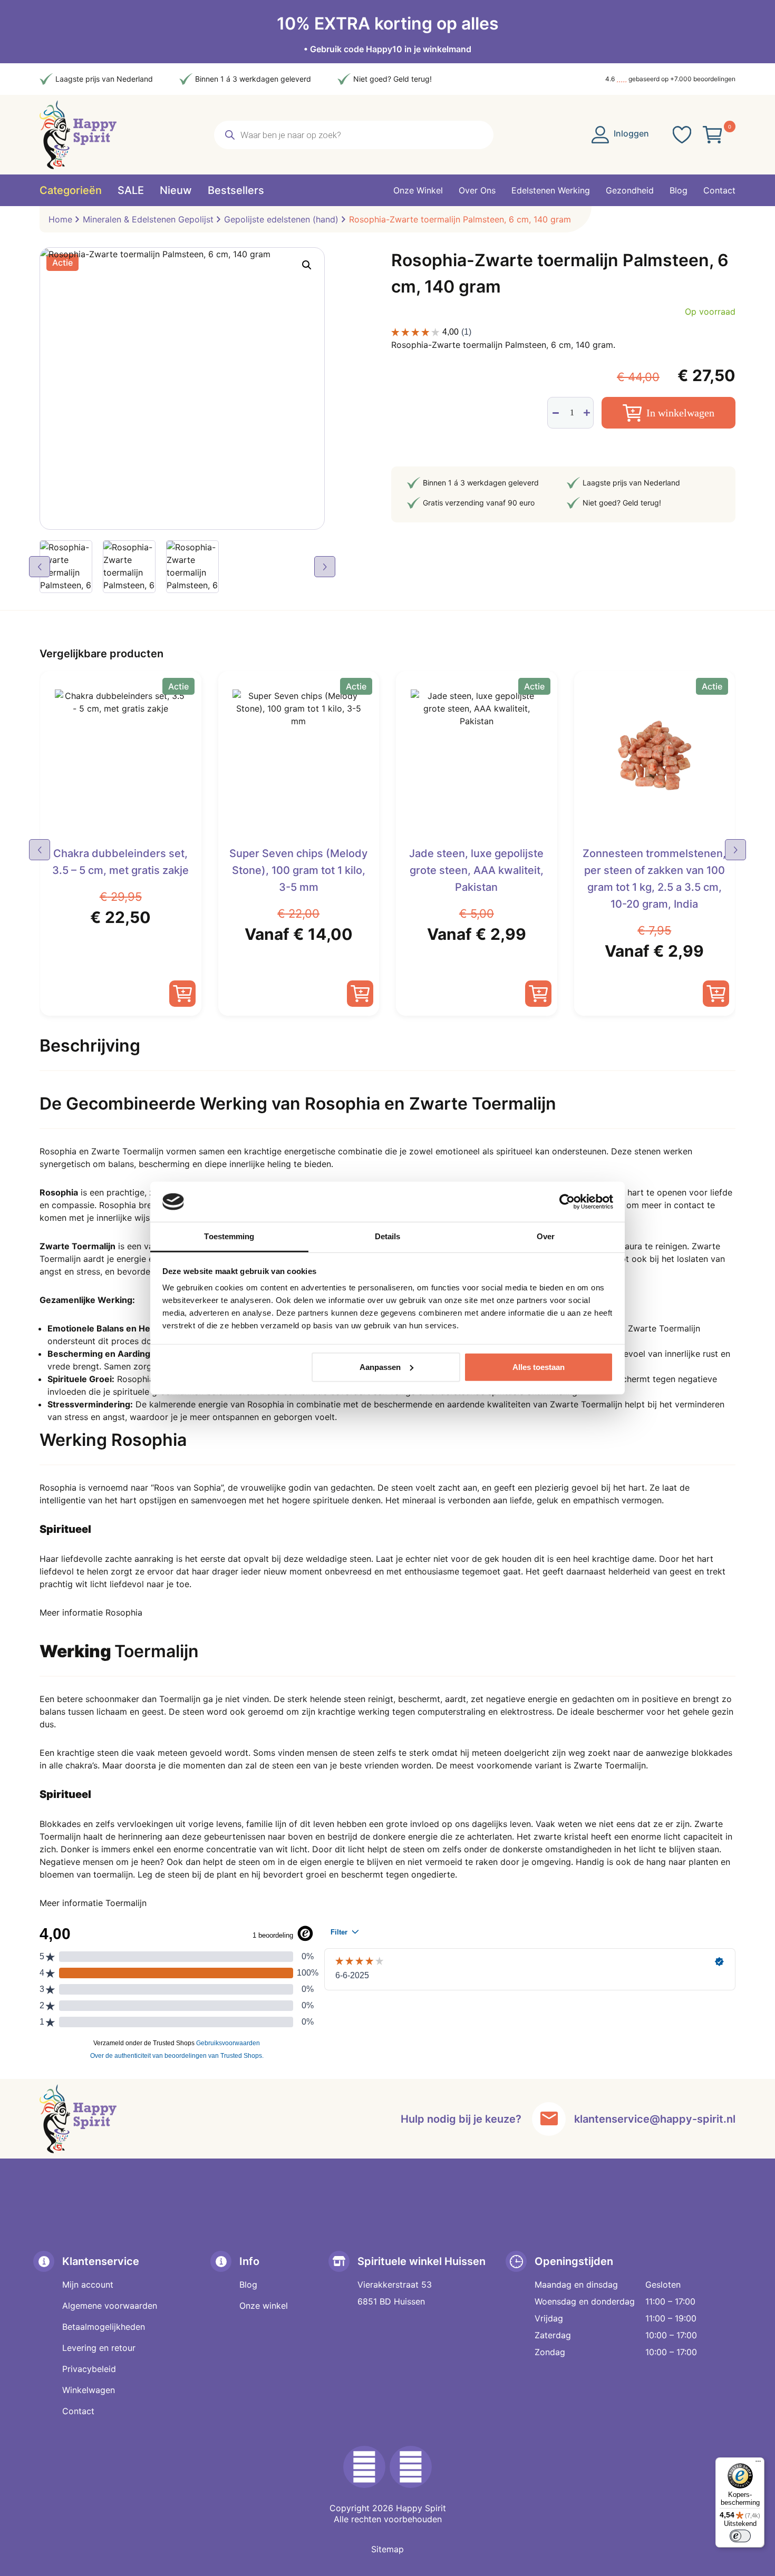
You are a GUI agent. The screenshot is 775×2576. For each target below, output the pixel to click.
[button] (307, 265)
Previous (40, 567)
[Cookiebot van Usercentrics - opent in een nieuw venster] (567, 1202)
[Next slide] (735, 850)
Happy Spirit (421, 2508)
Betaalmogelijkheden (104, 2327)
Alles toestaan (539, 1367)
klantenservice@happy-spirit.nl (655, 2119)
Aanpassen (380, 1367)
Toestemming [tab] (229, 1236)
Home (60, 219)
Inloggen (630, 133)
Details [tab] (388, 1236)
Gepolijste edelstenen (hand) (281, 219)
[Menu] (758, 2464)
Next (325, 567)
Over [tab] (546, 1236)
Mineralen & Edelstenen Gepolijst (148, 219)
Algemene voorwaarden (110, 2306)
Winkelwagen (89, 2390)
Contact (78, 2411)
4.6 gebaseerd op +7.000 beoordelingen (670, 79)
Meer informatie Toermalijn (93, 1903)
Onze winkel (264, 2306)
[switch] (740, 2536)
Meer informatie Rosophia (91, 1612)
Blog (248, 2285)
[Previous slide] (40, 850)
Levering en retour (99, 2348)
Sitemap (387, 2549)
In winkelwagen (680, 413)
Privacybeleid (89, 2369)
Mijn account (88, 2285)
